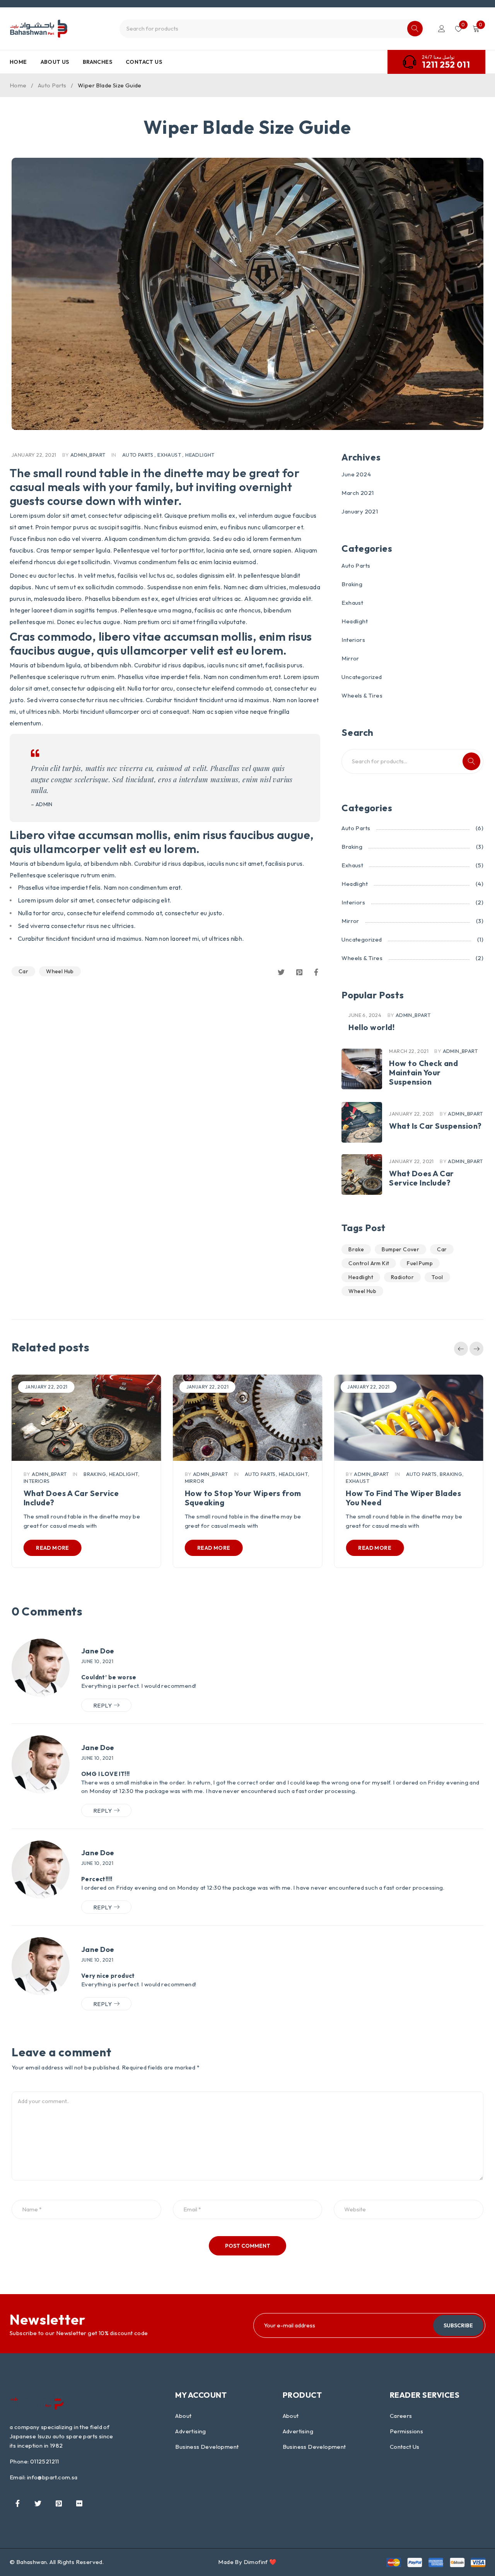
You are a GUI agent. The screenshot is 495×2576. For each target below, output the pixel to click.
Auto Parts (52, 85)
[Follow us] (38, 2503)
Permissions (406, 2431)
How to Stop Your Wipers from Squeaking (243, 1498)
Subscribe (458, 2325)
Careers (401, 2416)
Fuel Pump (420, 1263)
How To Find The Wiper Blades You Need (403, 1498)
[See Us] (59, 2503)
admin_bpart (88, 455)
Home (18, 85)
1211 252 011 (446, 65)
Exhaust (169, 455)
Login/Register (442, 29)
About (183, 2416)
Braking (352, 584)
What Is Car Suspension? (435, 1126)
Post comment (248, 2246)
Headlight (200, 455)
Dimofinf (256, 2562)
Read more (53, 1548)
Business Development (207, 2447)
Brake (356, 1249)
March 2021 (358, 493)
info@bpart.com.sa (52, 2477)
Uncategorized (362, 677)
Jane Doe (98, 1651)
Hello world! (371, 1027)
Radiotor (402, 1277)
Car (23, 971)
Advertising (190, 2431)
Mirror (350, 658)
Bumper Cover (400, 1249)
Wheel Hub (60, 971)
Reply (102, 1705)
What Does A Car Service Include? (422, 1178)
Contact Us (405, 2447)
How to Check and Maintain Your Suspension (423, 1072)
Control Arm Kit (369, 1263)
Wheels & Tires (362, 695)
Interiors (353, 640)
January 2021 (360, 511)
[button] (461, 1349)
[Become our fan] (17, 2503)
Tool (437, 1277)
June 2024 (356, 474)
